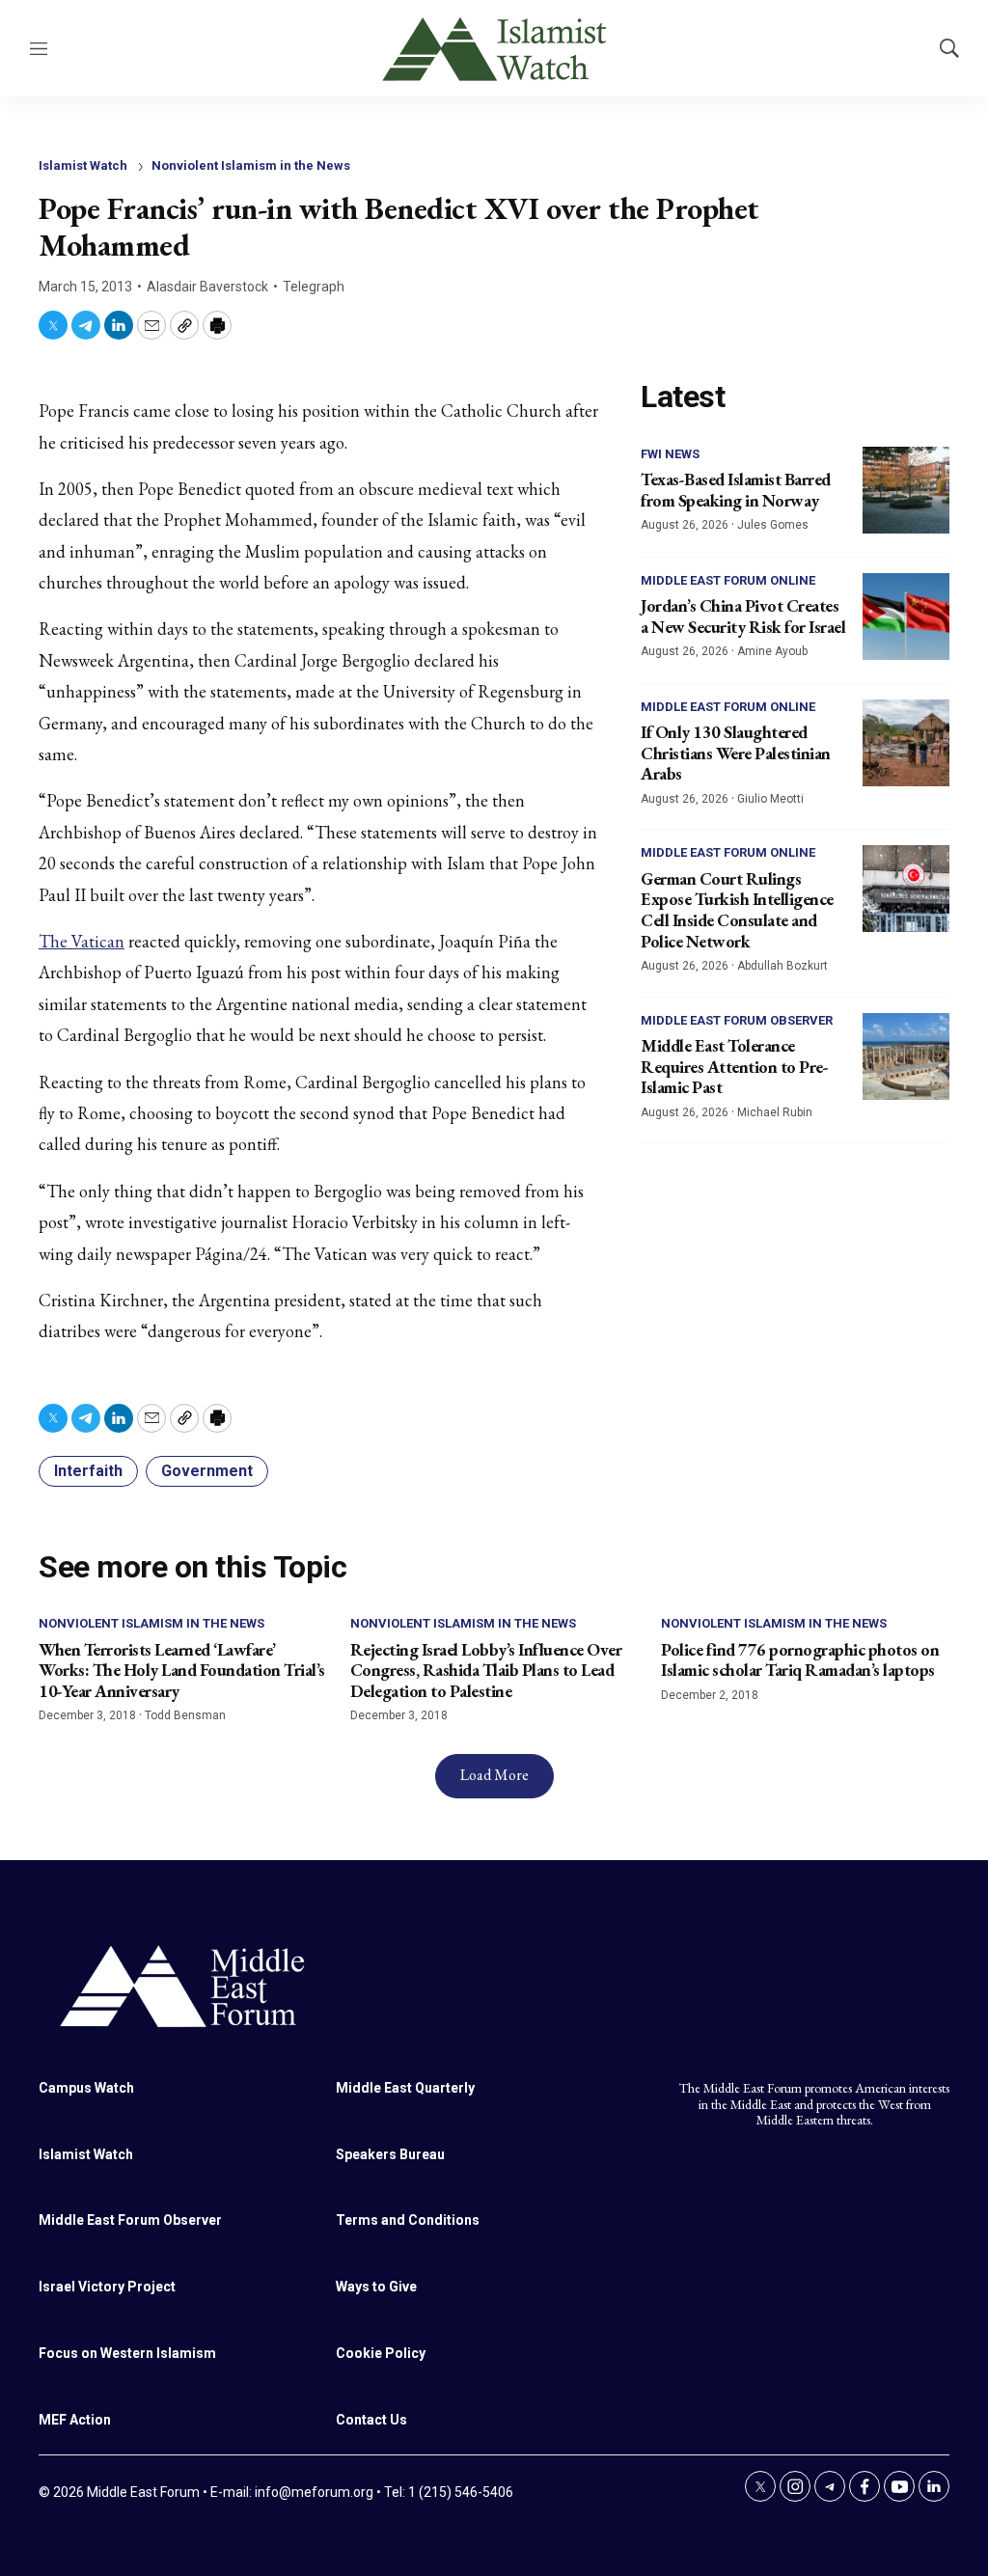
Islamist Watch (83, 165)
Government (207, 1471)
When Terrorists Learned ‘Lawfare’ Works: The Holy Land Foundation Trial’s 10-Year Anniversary (182, 1670)
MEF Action (75, 2420)
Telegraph (314, 287)
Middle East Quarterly (405, 2088)
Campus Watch (86, 2088)
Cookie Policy (381, 2353)
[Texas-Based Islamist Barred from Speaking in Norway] (906, 490)
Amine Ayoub (772, 651)
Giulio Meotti (770, 799)
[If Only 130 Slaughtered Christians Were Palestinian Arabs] (906, 743)
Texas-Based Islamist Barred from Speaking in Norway (736, 490)
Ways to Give (376, 2287)
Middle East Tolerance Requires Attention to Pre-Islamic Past (734, 1066)
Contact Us (371, 2420)
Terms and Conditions (408, 2220)
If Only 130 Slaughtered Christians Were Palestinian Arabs (736, 753)
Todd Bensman (185, 1715)
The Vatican (82, 941)
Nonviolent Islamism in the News (251, 165)
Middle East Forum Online (728, 580)
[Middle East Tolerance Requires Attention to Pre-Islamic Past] (906, 1056)
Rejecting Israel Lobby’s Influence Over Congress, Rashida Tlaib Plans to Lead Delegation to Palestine (486, 1670)
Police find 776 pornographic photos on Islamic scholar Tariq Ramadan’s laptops (800, 1660)
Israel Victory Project (107, 2287)
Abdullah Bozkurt (782, 966)
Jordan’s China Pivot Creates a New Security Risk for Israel (743, 616)
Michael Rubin (775, 1112)
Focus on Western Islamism (127, 2353)
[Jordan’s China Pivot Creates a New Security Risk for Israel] (906, 617)
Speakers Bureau (390, 2154)
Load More (494, 1775)
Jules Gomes (773, 525)
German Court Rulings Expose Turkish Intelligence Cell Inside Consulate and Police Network (737, 910)
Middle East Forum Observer (737, 1020)
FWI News (670, 454)
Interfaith (88, 1471)
